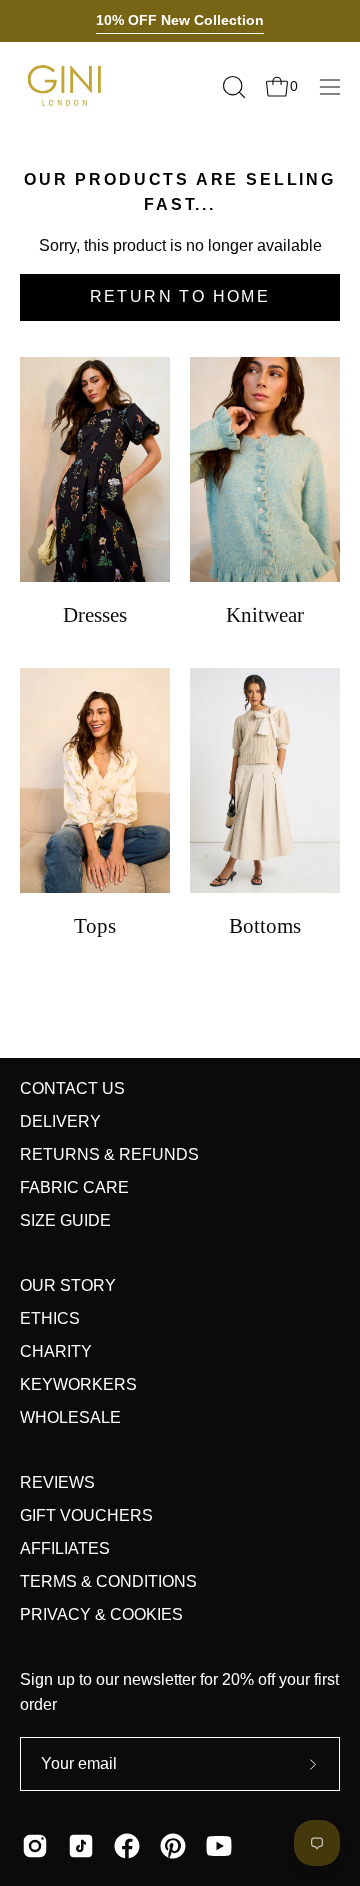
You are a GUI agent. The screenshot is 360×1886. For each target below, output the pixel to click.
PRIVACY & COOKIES (101, 1614)
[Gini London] (65, 86)
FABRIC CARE (74, 1187)
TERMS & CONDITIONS (108, 1581)
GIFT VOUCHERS (86, 1515)
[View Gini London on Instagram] (35, 1846)
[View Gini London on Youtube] (219, 1846)
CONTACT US (72, 1088)
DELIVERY (60, 1121)
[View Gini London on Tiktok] (81, 1846)
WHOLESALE (70, 1417)
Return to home (180, 296)
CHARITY (56, 1351)
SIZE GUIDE (65, 1220)
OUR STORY (68, 1285)
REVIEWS (57, 1482)
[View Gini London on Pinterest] (173, 1846)
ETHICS (50, 1318)
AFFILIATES (65, 1548)
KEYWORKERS (78, 1384)
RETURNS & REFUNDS (109, 1154)
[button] (232, 87)
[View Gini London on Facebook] (127, 1846)
